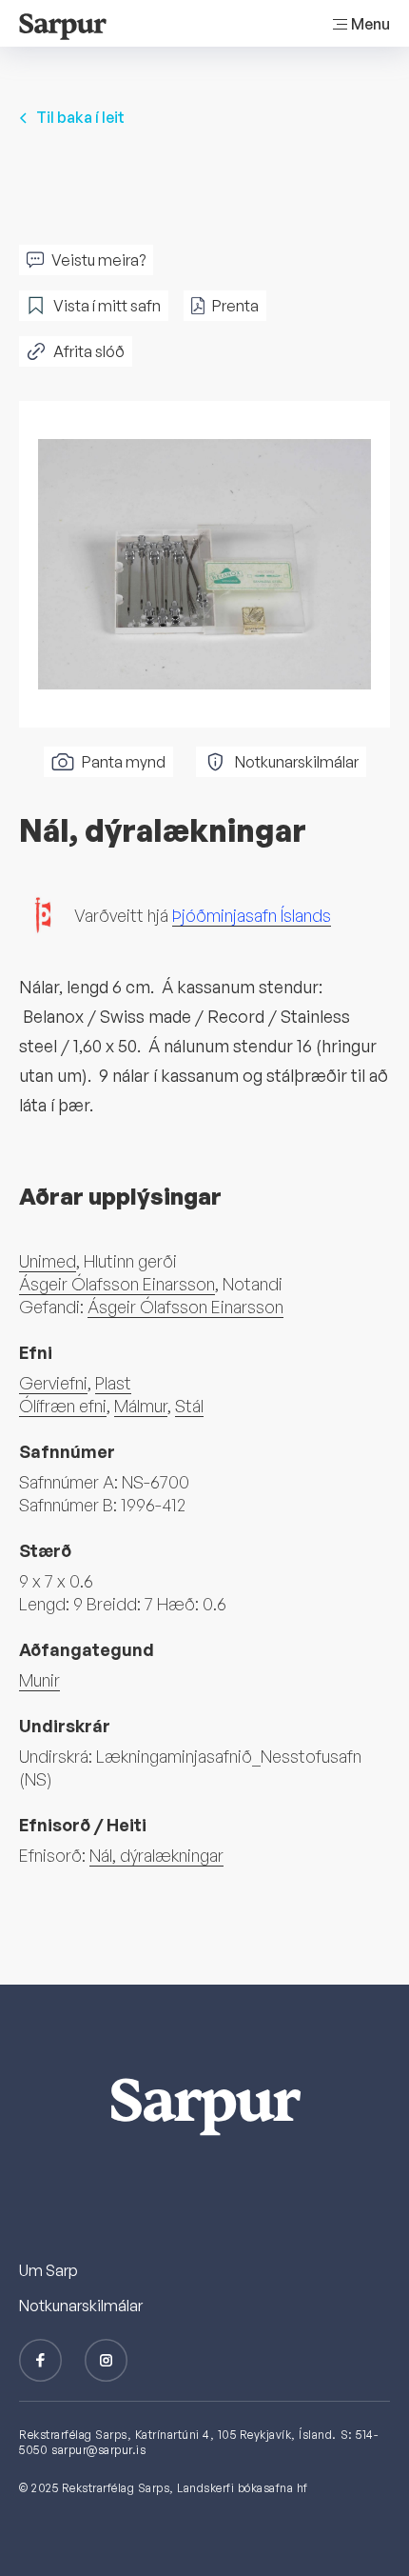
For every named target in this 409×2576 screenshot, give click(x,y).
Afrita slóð (89, 351)
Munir (39, 1680)
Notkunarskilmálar (297, 762)
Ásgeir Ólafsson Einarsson (117, 1284)
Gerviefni (53, 1383)
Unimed (48, 1261)
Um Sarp (49, 2270)
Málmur (141, 1406)
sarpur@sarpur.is (98, 2450)
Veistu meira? (98, 260)
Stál (189, 1406)
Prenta (235, 306)
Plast (113, 1383)
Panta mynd (124, 762)
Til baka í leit (80, 117)
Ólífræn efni (63, 1406)
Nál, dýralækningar (156, 1855)
